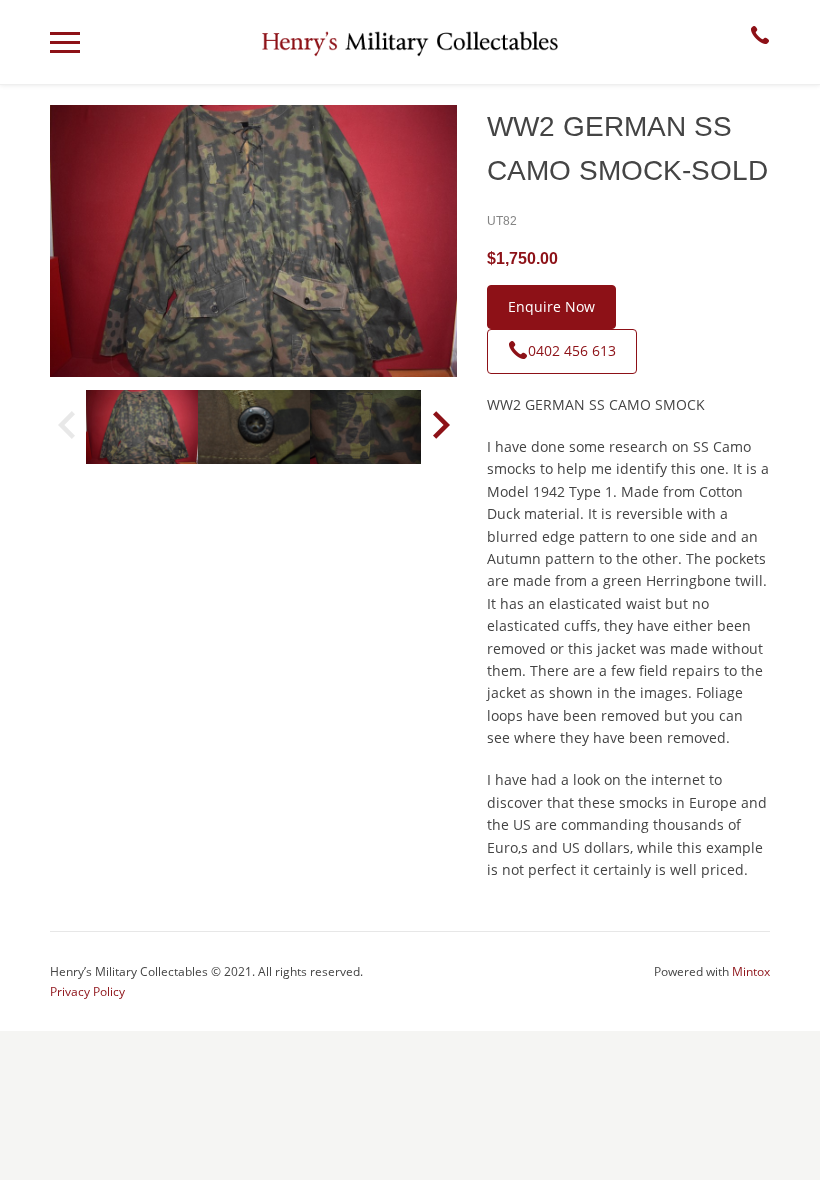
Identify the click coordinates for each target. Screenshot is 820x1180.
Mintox (751, 971)
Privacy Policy (87, 991)
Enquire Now (551, 306)
